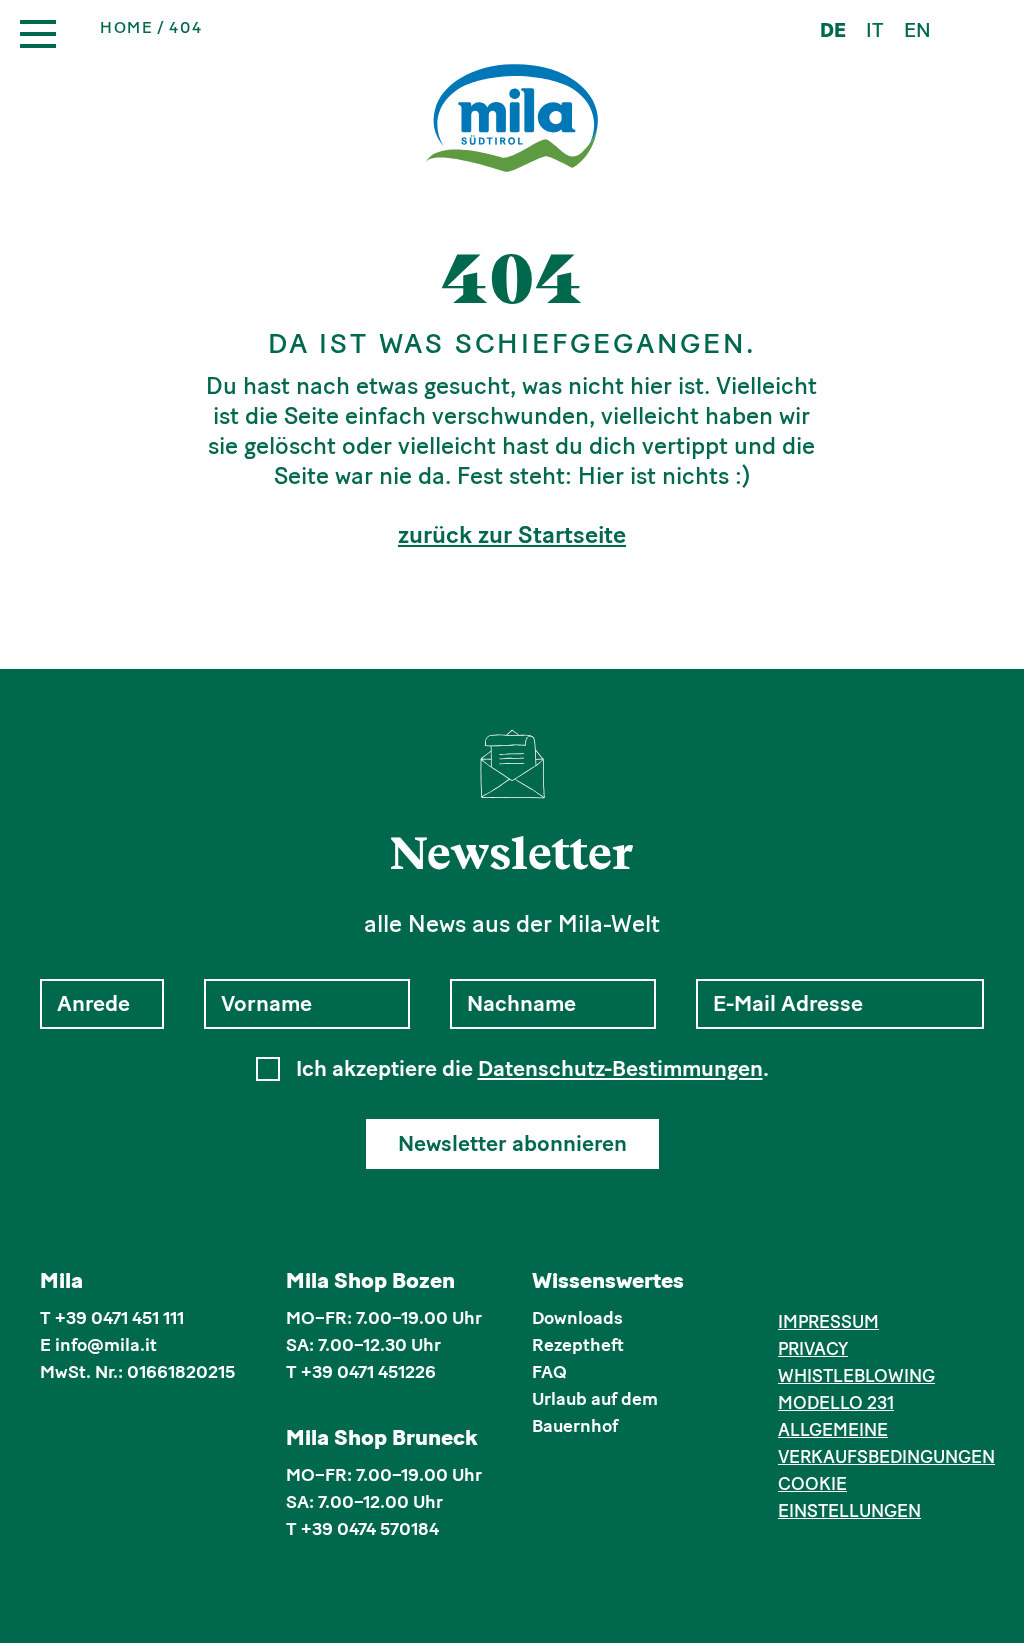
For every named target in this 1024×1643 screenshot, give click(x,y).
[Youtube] (881, 1284)
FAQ (549, 1372)
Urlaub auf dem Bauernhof (595, 1412)
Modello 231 (836, 1403)
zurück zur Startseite (512, 535)
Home (126, 28)
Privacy (813, 1349)
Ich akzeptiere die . (532, 1069)
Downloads (577, 1318)
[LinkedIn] (850, 1284)
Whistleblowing (856, 1376)
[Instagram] (820, 1284)
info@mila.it (106, 1345)
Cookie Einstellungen (849, 1497)
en (917, 30)
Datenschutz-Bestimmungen (620, 1068)
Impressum (828, 1322)
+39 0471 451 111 (119, 1318)
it (875, 30)
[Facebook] (789, 1284)
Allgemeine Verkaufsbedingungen (881, 1443)
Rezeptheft (578, 1345)
